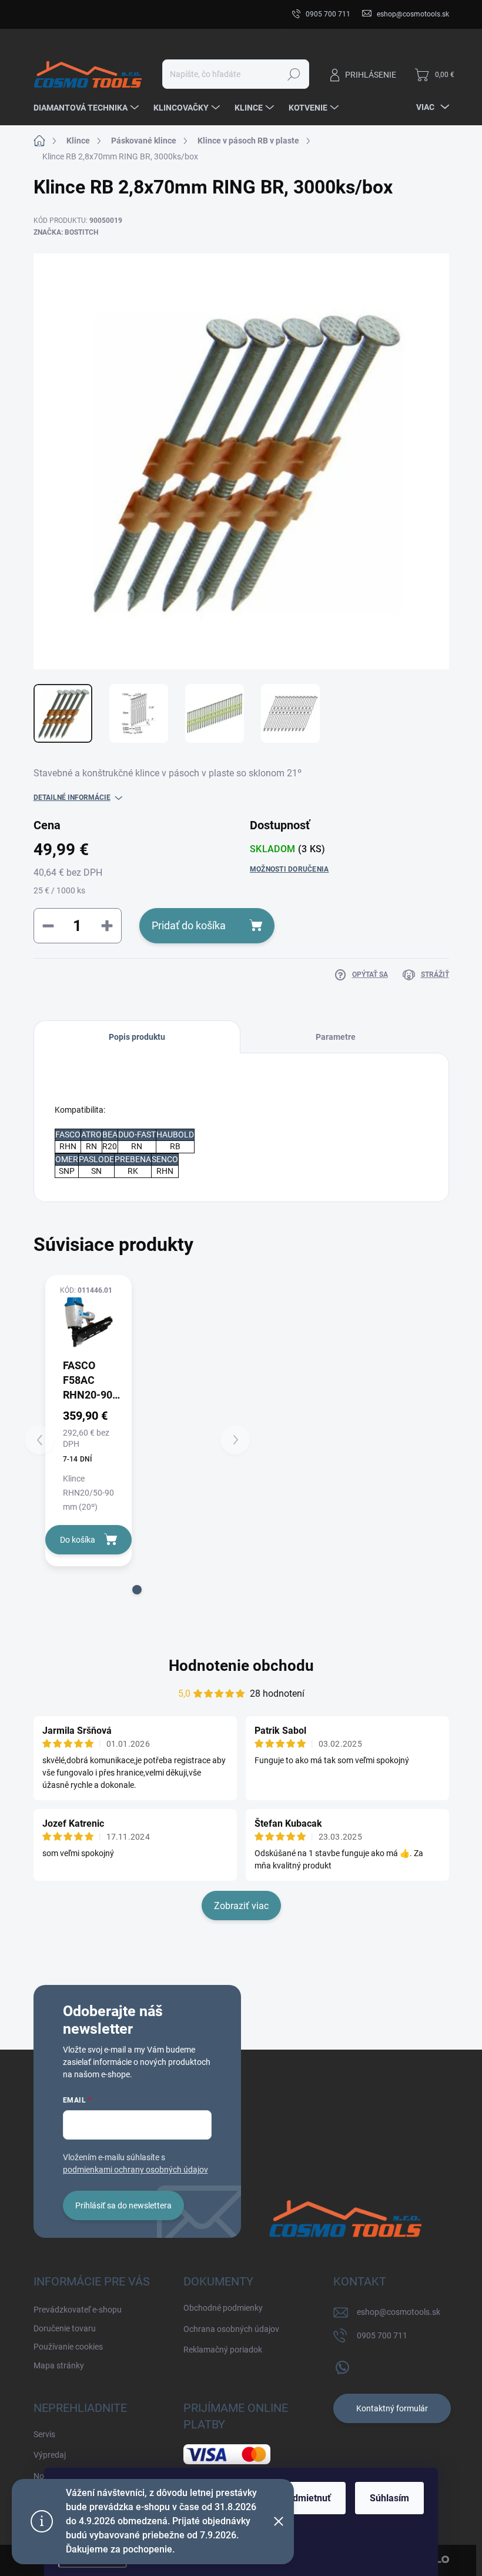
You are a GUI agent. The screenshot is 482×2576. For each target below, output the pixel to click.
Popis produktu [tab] (137, 1037)
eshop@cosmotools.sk (399, 2312)
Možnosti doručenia (289, 869)
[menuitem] (88, 108)
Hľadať (294, 74)
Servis (44, 2434)
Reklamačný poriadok (223, 2350)
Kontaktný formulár (392, 2408)
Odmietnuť (309, 2498)
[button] (137, 1590)
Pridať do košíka (189, 925)
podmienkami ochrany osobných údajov (135, 2170)
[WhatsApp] (342, 2365)
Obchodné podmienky (223, 2308)
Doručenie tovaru (165, 14)
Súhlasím (389, 2498)
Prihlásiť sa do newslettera (123, 2205)
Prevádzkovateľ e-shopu (78, 14)
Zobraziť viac (241, 1906)
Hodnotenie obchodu (241, 1666)
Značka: (66, 232)
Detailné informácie (72, 798)
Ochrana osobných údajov (231, 2329)
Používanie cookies (68, 2347)
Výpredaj (50, 2455)
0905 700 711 (382, 2335)
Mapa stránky (59, 2365)
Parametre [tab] (336, 1037)
